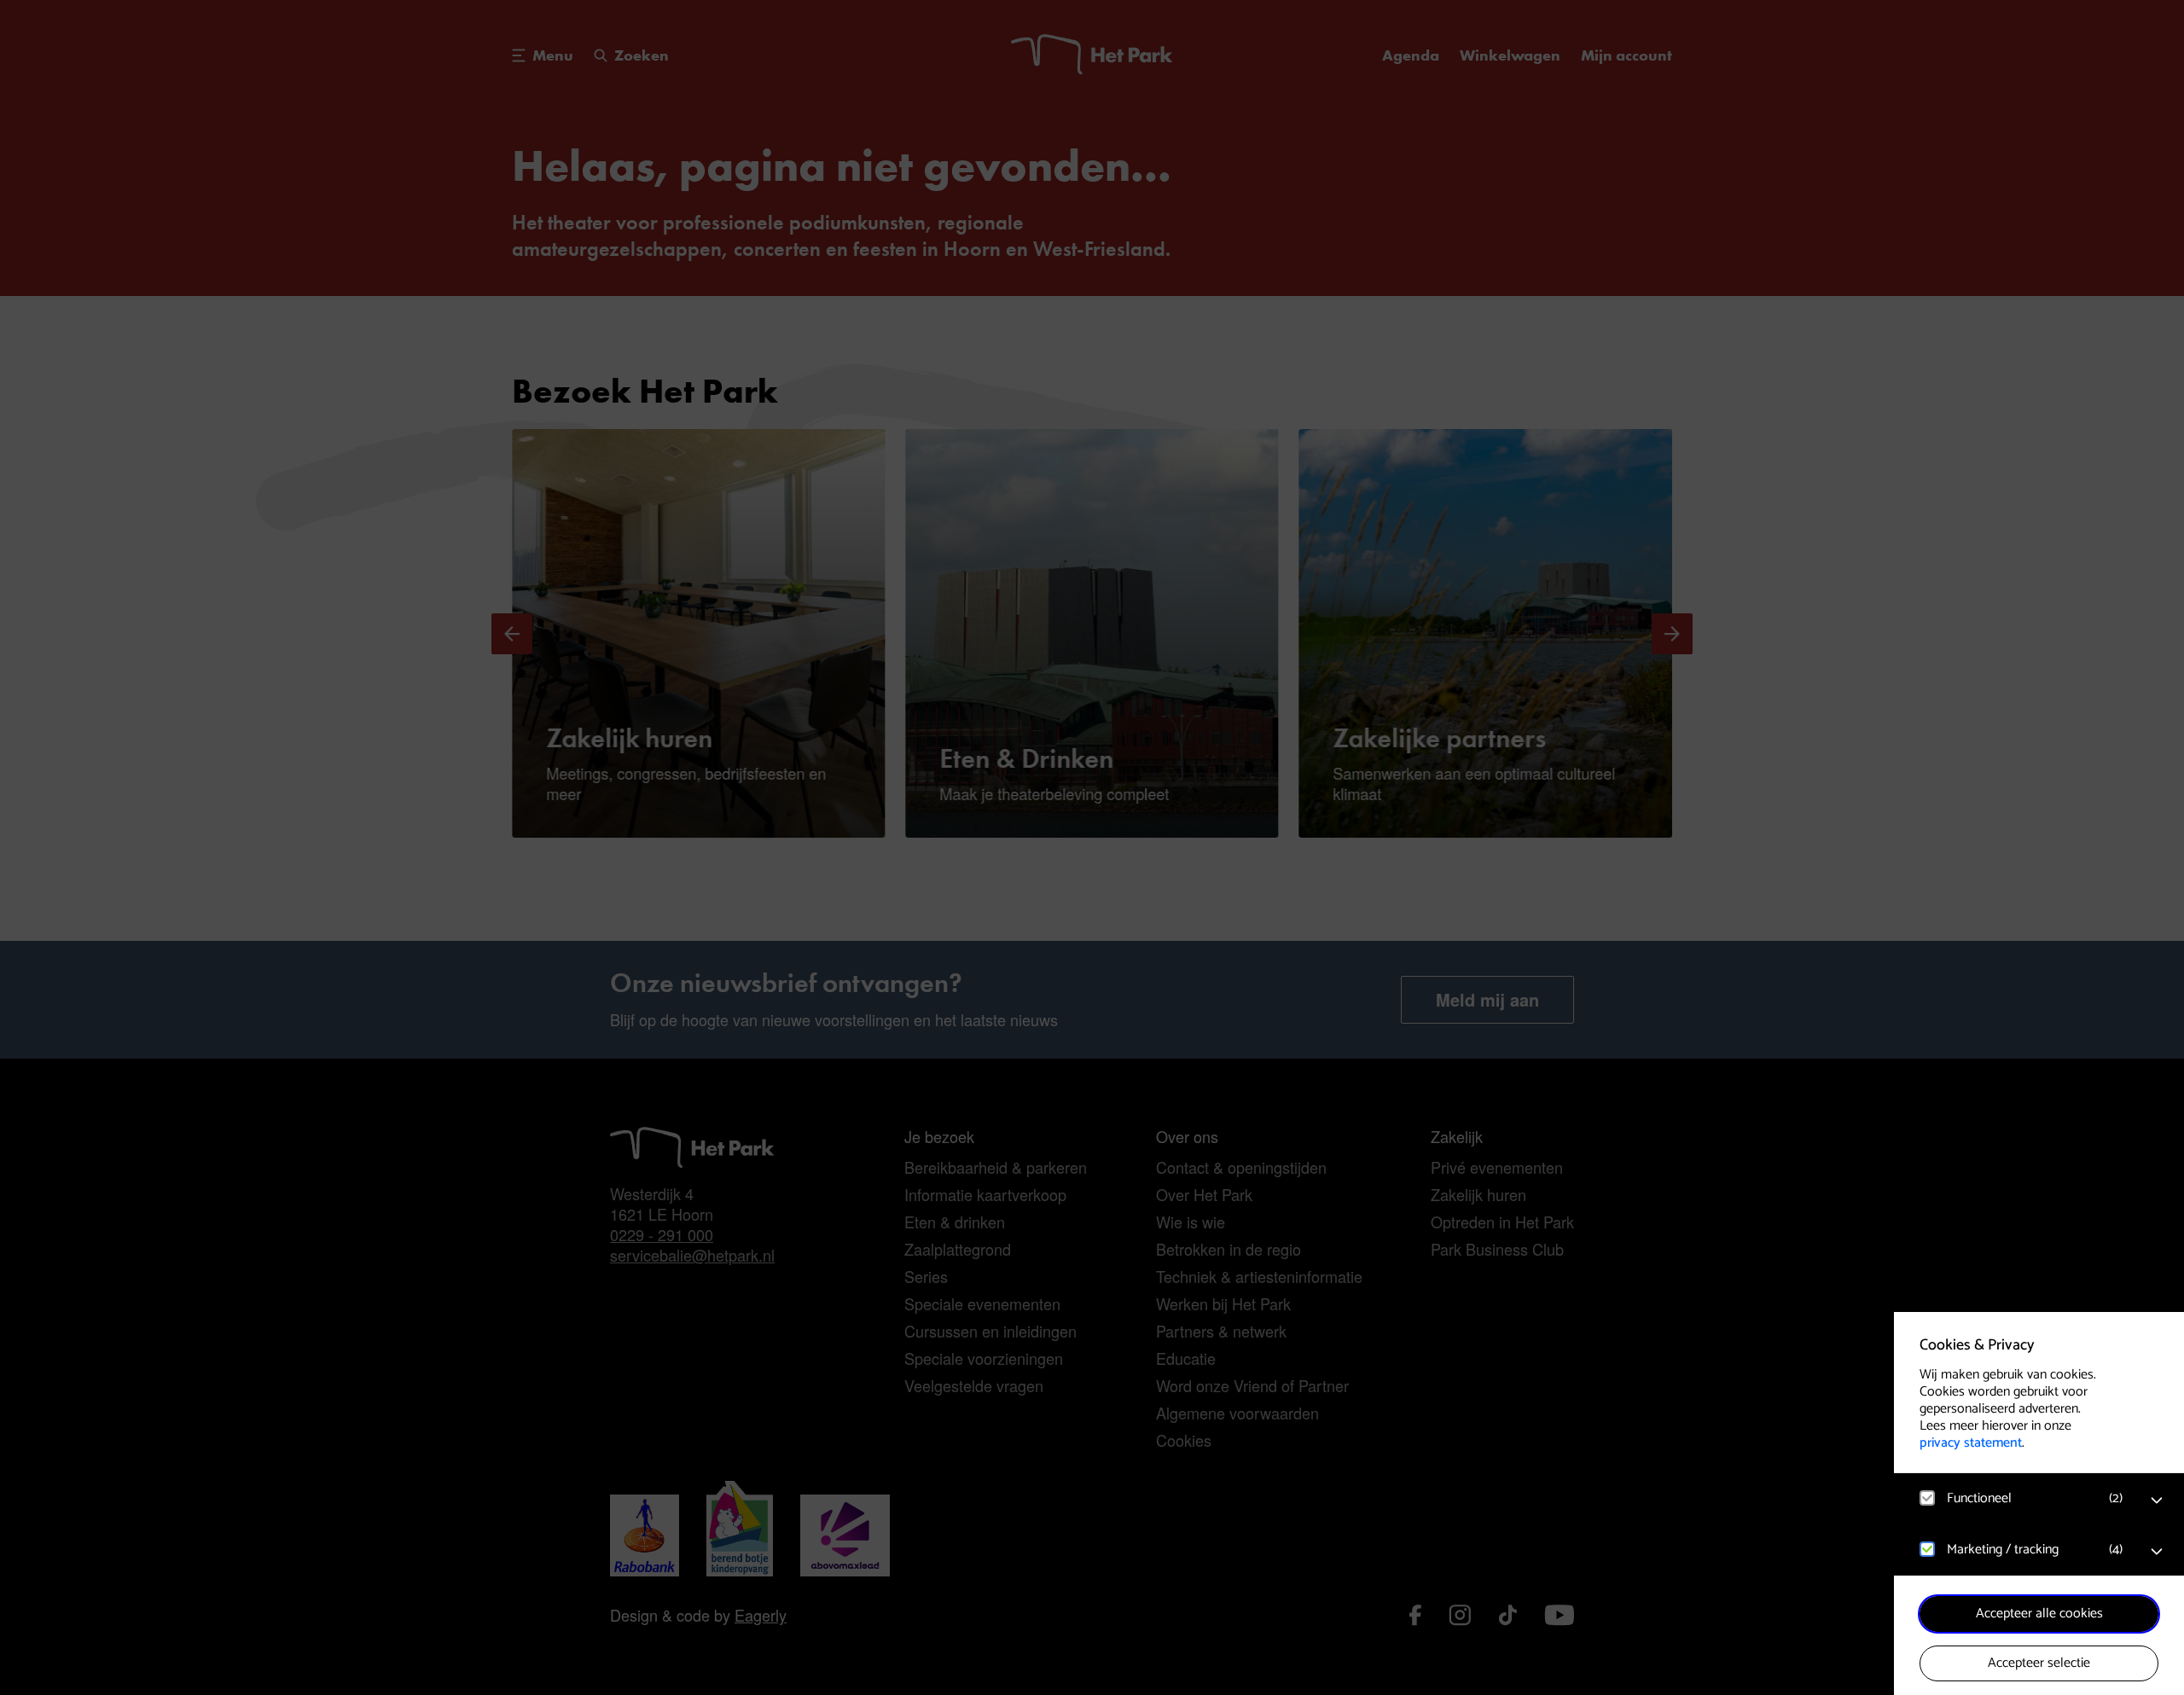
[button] (2022, 1498)
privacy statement (1971, 1443)
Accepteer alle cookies (2039, 1614)
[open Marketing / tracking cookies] (2157, 1552)
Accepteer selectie (2039, 1663)
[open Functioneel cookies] (2157, 1501)
